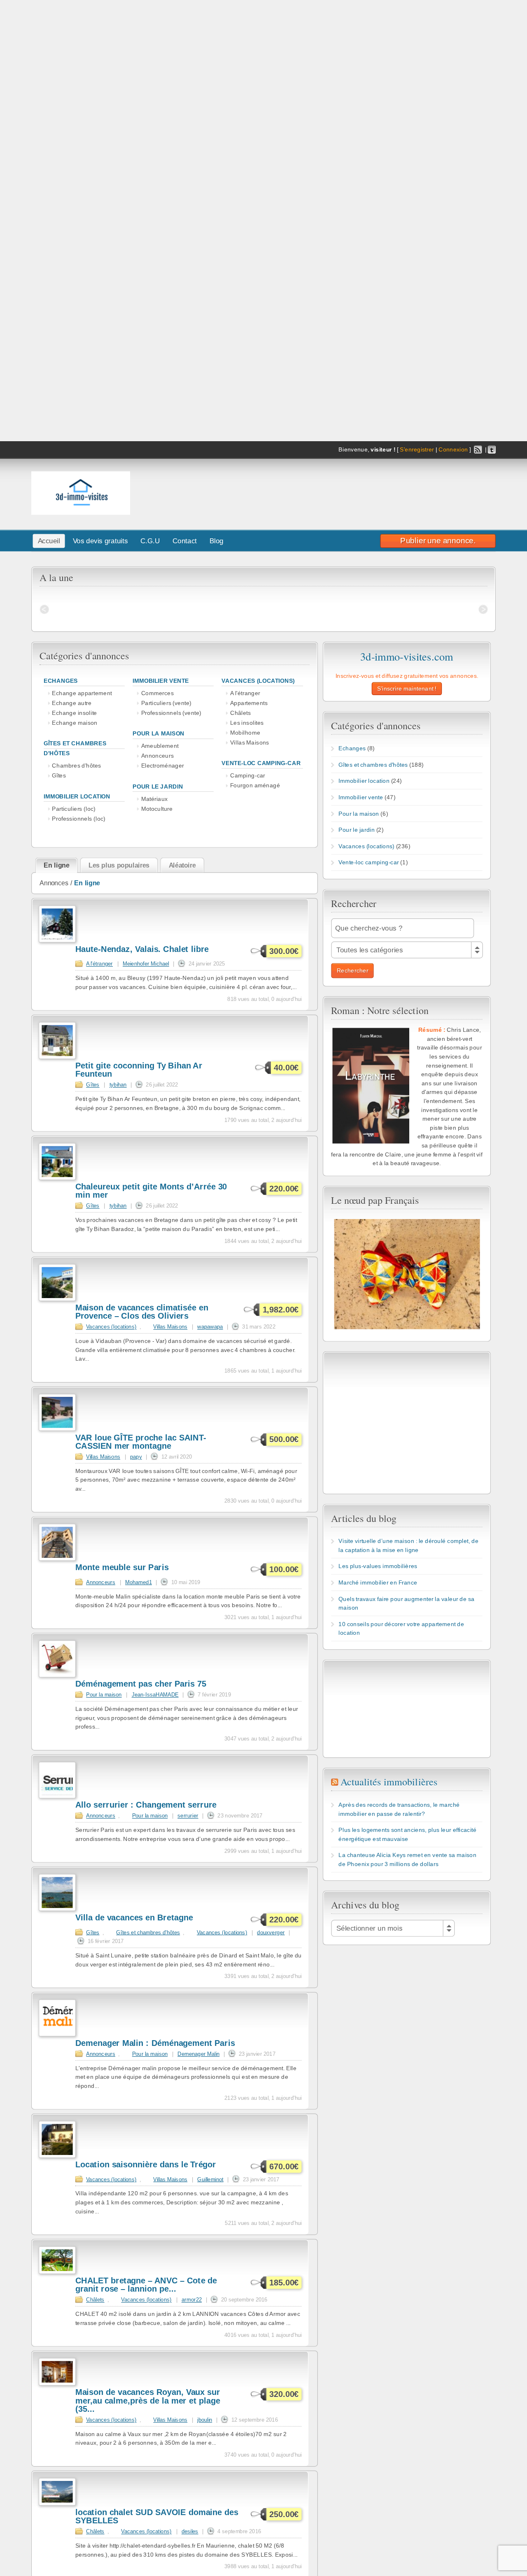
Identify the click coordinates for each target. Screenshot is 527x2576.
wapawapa (210, 1326)
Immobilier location (77, 796)
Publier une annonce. (438, 540)
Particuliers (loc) (74, 809)
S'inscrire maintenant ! (407, 689)
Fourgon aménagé (255, 785)
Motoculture (157, 809)
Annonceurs (157, 756)
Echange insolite (74, 713)
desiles (190, 2531)
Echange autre (72, 703)
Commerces (157, 693)
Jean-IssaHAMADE (155, 1694)
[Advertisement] (380, 491)
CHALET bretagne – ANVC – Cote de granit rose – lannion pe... (146, 2285)
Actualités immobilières (389, 1782)
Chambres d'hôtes (76, 766)
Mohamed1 (139, 1582)
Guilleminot (210, 2179)
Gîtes (59, 776)
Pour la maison (159, 734)
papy (136, 1457)
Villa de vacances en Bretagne (134, 1918)
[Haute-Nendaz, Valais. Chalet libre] (57, 941)
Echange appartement (82, 693)
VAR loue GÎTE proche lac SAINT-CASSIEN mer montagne (141, 1442)
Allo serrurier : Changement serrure (146, 1805)
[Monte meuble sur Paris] (57, 1559)
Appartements (249, 703)
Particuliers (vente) (166, 703)
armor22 (192, 2299)
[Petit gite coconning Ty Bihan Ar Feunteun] (57, 1057)
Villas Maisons (250, 742)
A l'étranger (245, 693)
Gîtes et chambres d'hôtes (148, 1932)
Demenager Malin (198, 2054)
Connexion (453, 450)
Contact (185, 541)
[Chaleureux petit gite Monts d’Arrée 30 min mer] (57, 1178)
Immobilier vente (161, 681)
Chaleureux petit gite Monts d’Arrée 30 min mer (151, 1191)
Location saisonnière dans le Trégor (146, 2165)
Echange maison (75, 723)
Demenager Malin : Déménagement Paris (155, 2043)
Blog (217, 541)
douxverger (271, 1932)
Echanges (61, 681)
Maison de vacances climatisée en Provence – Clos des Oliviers (142, 1312)
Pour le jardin (158, 786)
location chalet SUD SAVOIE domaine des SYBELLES (157, 2517)
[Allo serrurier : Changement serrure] (57, 1796)
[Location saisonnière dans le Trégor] (57, 2156)
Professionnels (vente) (171, 713)
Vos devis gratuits (100, 541)
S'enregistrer (417, 450)
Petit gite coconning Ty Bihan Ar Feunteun (139, 1070)
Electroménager (163, 766)
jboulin (205, 2420)
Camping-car (248, 776)
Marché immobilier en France (378, 1582)
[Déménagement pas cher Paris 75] (57, 1675)
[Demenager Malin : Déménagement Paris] (57, 2035)
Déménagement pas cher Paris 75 (141, 1684)
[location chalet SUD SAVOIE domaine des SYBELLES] (57, 2504)
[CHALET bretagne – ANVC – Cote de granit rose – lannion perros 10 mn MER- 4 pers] (57, 2272)
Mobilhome (245, 732)
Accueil (49, 541)
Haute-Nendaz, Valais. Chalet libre (142, 949)
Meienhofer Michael (146, 963)
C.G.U (150, 541)
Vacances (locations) (258, 681)
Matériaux (155, 799)
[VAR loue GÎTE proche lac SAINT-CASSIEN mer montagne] (57, 1429)
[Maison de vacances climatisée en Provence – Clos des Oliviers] (57, 1299)
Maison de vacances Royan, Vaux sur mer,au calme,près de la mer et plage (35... (148, 2401)
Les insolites (247, 723)
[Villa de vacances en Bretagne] (57, 1909)
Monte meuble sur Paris (122, 1567)
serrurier (188, 1815)
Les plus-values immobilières (378, 1566)
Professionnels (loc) (79, 818)
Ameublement (160, 746)
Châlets (240, 713)
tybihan (118, 1084)
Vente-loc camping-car (261, 763)
